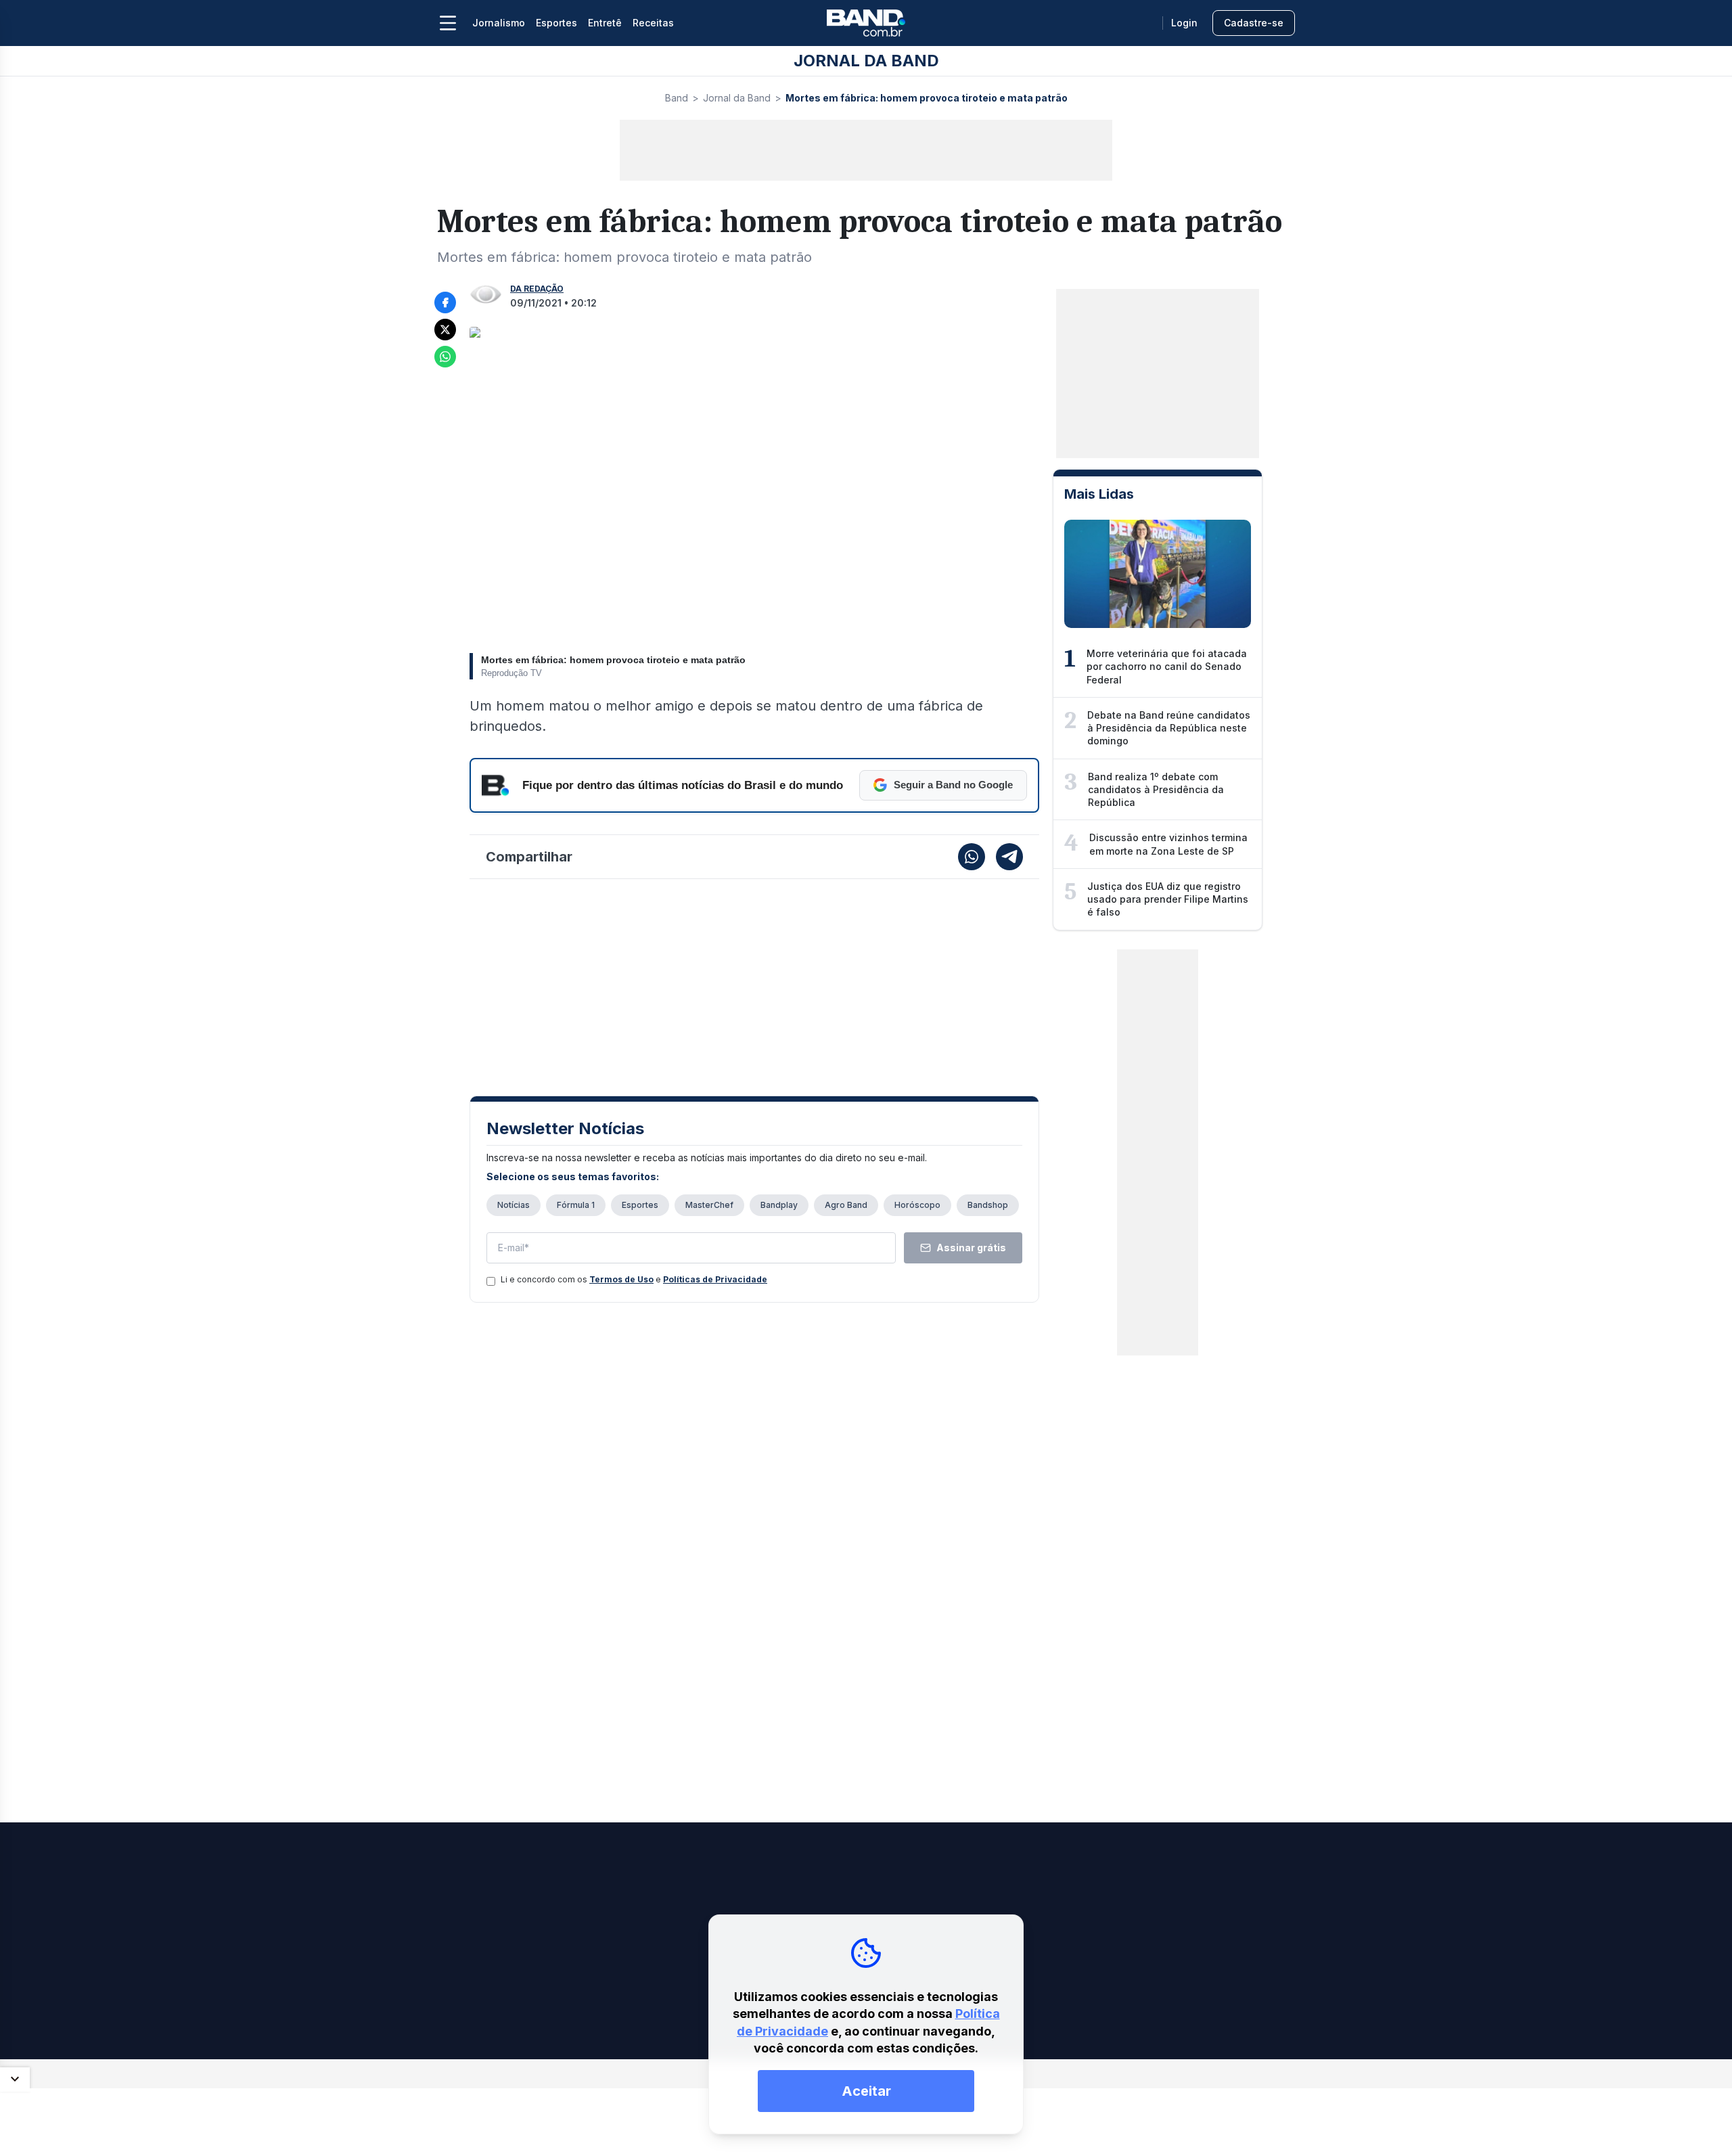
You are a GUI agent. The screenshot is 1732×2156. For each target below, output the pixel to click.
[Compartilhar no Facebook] (445, 302)
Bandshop (988, 1205)
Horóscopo (917, 1205)
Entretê (605, 23)
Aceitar (866, 2091)
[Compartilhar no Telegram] (1009, 857)
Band (677, 98)
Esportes (556, 23)
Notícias (514, 1205)
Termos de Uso (621, 1279)
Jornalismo (499, 23)
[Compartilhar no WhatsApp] (445, 357)
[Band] (866, 23)
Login (1184, 23)
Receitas (653, 23)
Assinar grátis (971, 1248)
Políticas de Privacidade (715, 1279)
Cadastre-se (1254, 23)
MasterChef (709, 1205)
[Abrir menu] (448, 23)
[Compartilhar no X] (445, 330)
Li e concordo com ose (634, 1279)
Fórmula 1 (576, 1205)
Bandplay (779, 1205)
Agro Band (846, 1205)
